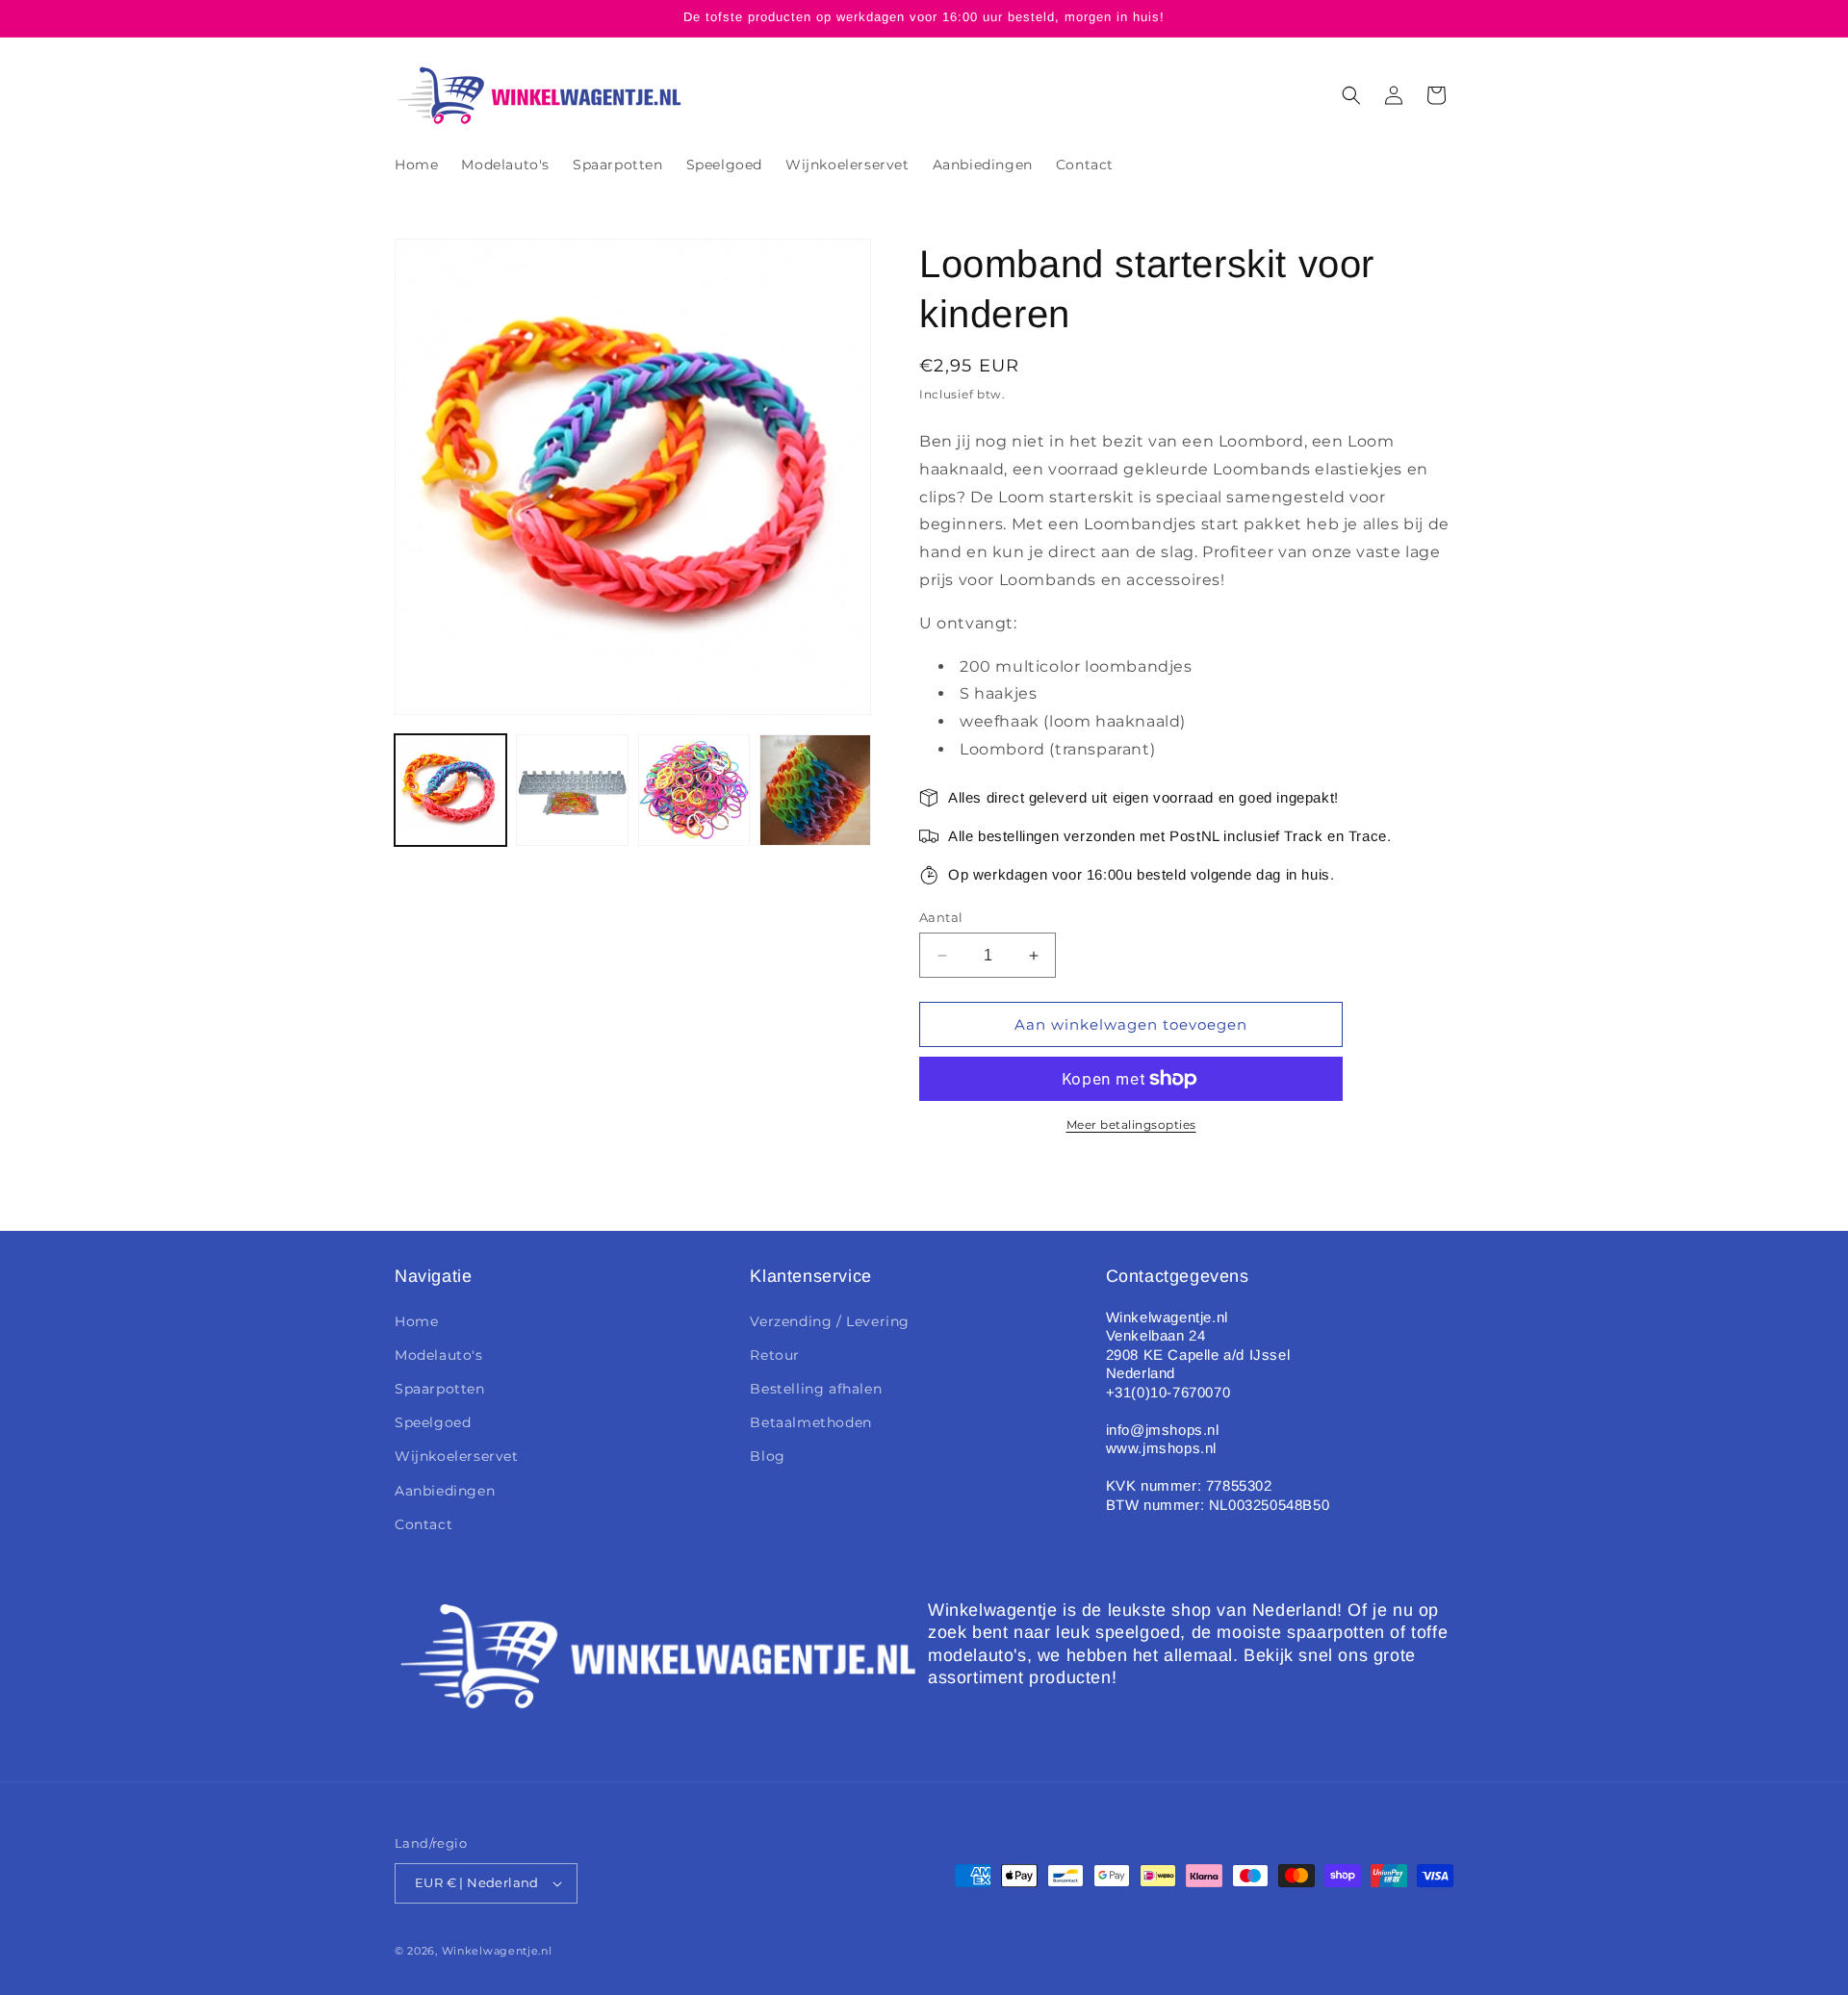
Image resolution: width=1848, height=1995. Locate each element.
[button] (1351, 95)
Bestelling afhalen (816, 1389)
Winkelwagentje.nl (497, 1951)
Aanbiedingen (445, 1491)
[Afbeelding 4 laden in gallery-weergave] (815, 790)
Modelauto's (439, 1355)
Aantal (941, 917)
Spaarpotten (440, 1389)
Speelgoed (433, 1422)
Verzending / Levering (830, 1321)
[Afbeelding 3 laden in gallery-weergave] (694, 790)
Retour (775, 1355)
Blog (767, 1456)
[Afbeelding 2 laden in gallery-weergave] (572, 790)
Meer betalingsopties (1131, 1125)
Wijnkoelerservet (457, 1456)
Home (416, 1321)
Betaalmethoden (810, 1422)
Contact (423, 1524)
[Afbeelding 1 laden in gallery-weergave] (450, 790)
